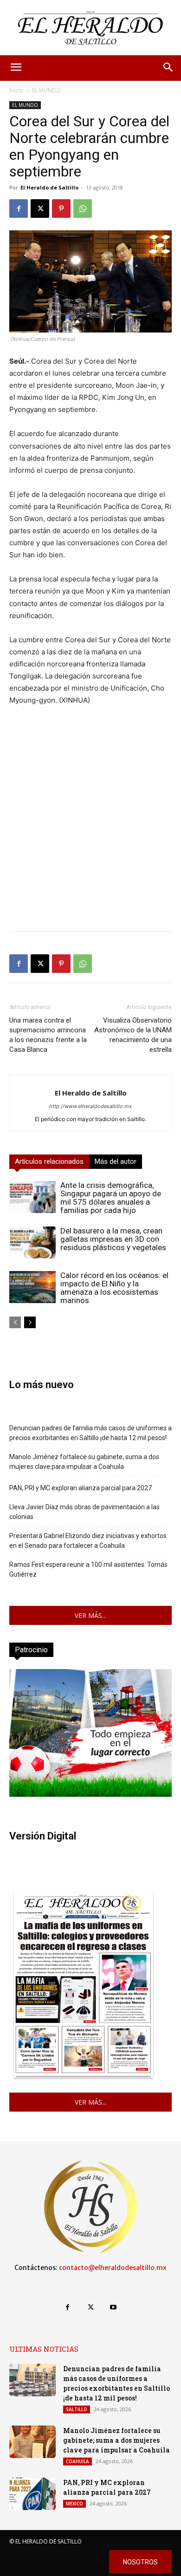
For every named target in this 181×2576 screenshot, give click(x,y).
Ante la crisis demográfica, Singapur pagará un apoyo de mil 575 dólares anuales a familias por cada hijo (111, 1198)
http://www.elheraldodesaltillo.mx (90, 1106)
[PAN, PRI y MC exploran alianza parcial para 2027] (32, 2494)
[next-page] (30, 1322)
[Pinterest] (61, 209)
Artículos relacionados (49, 1161)
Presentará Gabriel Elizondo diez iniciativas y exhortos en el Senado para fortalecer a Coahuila (88, 1541)
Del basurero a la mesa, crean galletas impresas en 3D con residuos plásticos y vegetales (113, 1239)
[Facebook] (19, 209)
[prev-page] (15, 1322)
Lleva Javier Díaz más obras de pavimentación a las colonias (84, 1512)
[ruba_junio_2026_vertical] (90, 1794)
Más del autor (116, 1161)
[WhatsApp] (83, 209)
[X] (40, 209)
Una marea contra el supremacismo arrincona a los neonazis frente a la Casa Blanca (48, 1035)
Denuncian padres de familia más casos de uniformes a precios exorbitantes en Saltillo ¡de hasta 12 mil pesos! (90, 1433)
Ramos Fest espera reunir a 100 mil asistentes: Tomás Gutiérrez (88, 1569)
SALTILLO (77, 2409)
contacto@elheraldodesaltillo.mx (113, 2268)
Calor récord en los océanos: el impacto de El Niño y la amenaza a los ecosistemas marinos (114, 1288)
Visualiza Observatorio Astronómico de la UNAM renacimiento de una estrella (133, 1035)
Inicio (16, 90)
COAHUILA (78, 2461)
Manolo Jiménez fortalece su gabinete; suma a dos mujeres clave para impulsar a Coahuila (84, 1462)
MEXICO (74, 2504)
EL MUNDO (46, 90)
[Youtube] (113, 2307)
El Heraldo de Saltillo (49, 187)
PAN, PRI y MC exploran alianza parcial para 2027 (81, 1488)
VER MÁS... (90, 1615)
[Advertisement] (90, 833)
